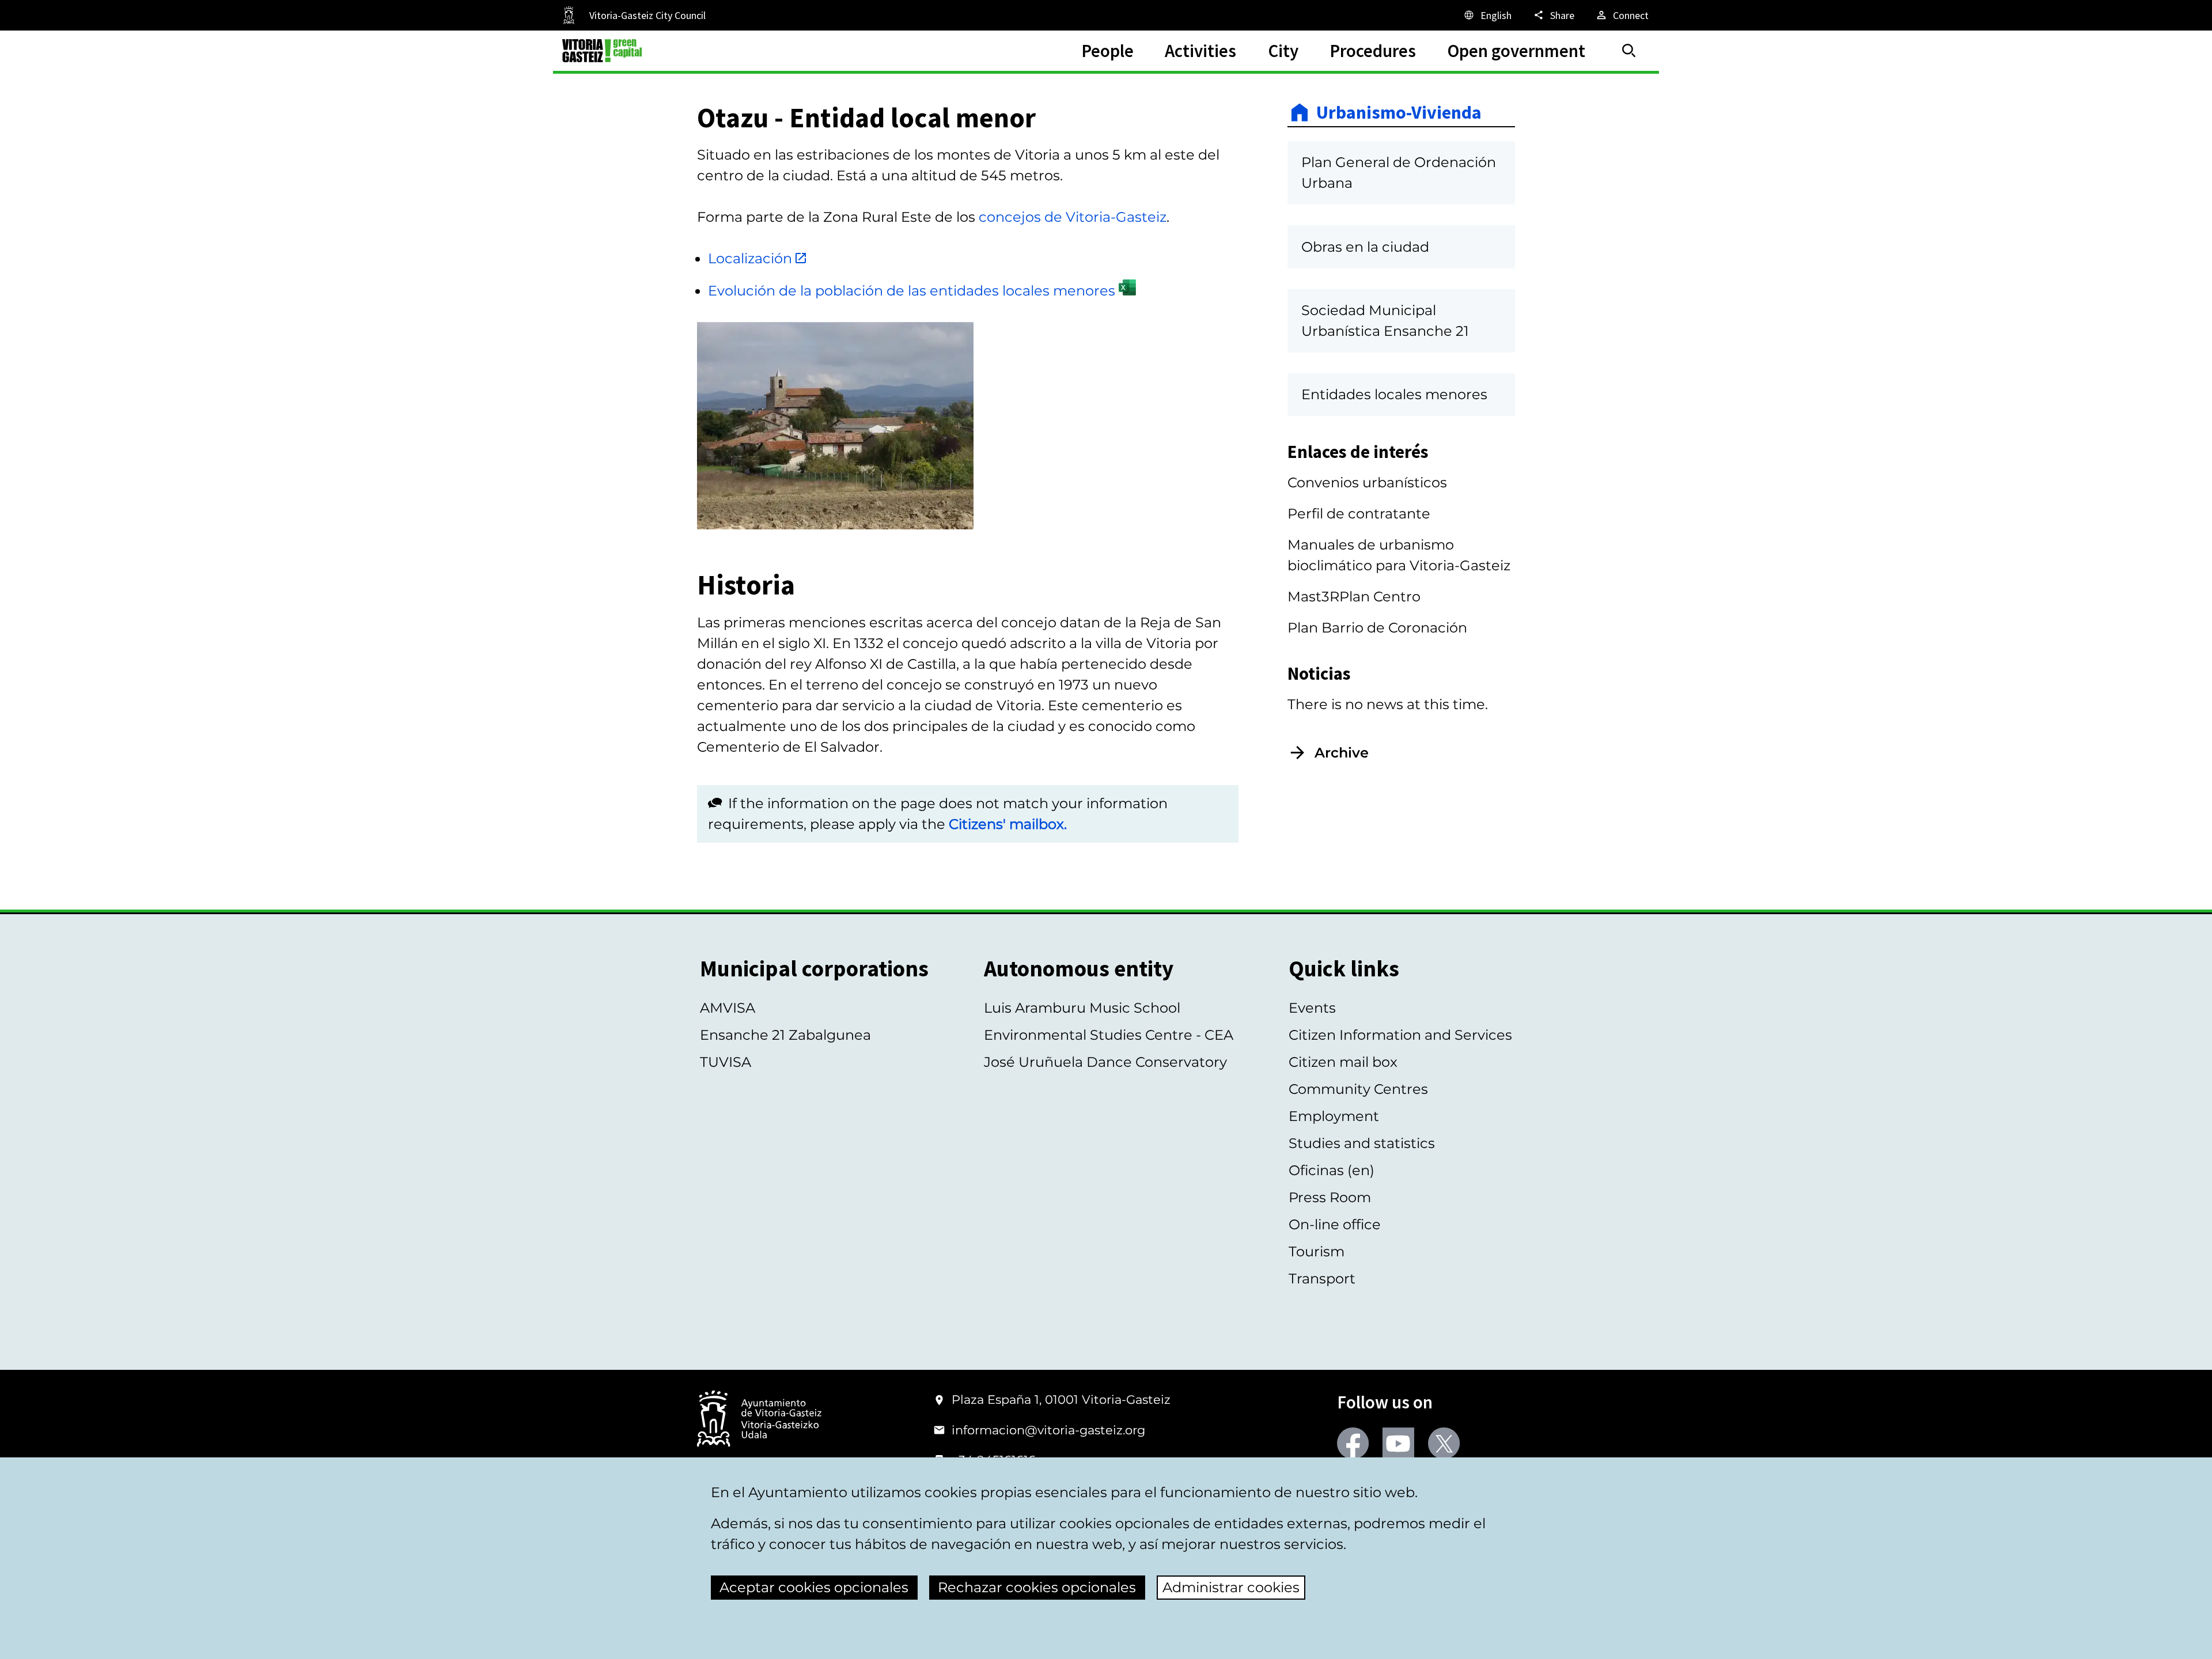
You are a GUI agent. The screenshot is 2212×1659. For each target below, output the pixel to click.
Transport (1322, 1279)
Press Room (1330, 1197)
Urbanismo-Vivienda (1399, 112)
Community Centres (1358, 1089)
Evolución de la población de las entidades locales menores (912, 291)
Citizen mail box (1343, 1062)
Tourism (1317, 1251)
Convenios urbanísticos (1367, 482)
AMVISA (728, 1008)
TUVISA (726, 1062)
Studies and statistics (1362, 1143)
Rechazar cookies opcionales (1037, 1587)
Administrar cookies (1231, 1587)
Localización (750, 258)
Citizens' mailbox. (1008, 824)
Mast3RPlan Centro (1354, 596)
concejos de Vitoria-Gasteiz (1073, 217)
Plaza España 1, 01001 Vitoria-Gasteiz (1061, 1399)
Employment (1334, 1116)
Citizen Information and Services (1400, 1035)
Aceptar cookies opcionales (814, 1587)
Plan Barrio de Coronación (1377, 628)
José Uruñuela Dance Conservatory (1105, 1062)
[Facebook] (1353, 1443)
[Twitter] (1444, 1443)
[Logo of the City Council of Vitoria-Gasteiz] (759, 1420)
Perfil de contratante (1359, 514)
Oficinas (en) (1332, 1170)
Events (1312, 1008)
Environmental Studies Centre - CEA (1109, 1035)
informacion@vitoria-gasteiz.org (1048, 1430)
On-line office (1335, 1224)
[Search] (1629, 51)
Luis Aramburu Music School (1082, 1008)
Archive (1342, 753)
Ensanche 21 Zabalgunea (785, 1035)
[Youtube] (1398, 1443)
